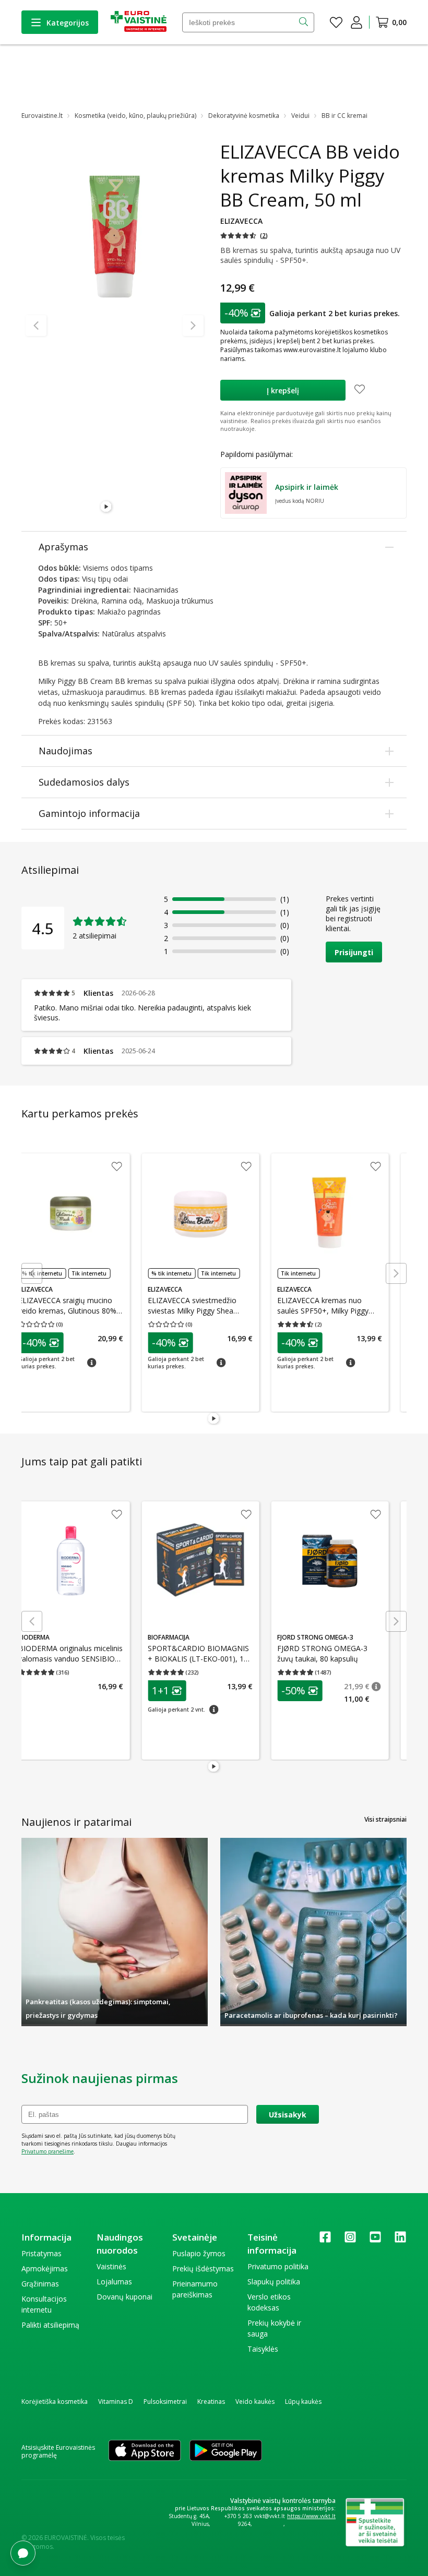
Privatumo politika (278, 2266)
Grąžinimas (40, 2284)
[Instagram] (350, 2240)
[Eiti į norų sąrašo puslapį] (336, 22)
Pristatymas (41, 2253)
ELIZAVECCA (241, 221)
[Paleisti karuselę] (106, 507)
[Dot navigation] (119, 507)
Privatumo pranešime (47, 2151)
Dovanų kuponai (124, 2297)
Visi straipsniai (385, 1819)
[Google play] (226, 2451)
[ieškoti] (305, 22)
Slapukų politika (274, 2282)
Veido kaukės (255, 2402)
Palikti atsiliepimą (50, 2325)
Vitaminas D (116, 2402)
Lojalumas (114, 2282)
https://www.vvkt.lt (311, 2516)
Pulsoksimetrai (165, 2402)
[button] (244, 236)
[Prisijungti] (356, 22)
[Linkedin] (400, 2240)
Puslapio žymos (199, 2253)
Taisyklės (263, 2349)
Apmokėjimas (45, 2268)
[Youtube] (375, 2240)
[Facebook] (325, 2240)
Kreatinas (211, 2402)
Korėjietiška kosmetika (55, 2402)
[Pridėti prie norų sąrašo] (360, 390)
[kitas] (193, 326)
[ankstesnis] (36, 326)
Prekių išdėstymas (203, 2268)
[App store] (145, 2451)
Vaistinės (111, 2266)
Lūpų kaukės (303, 2402)
